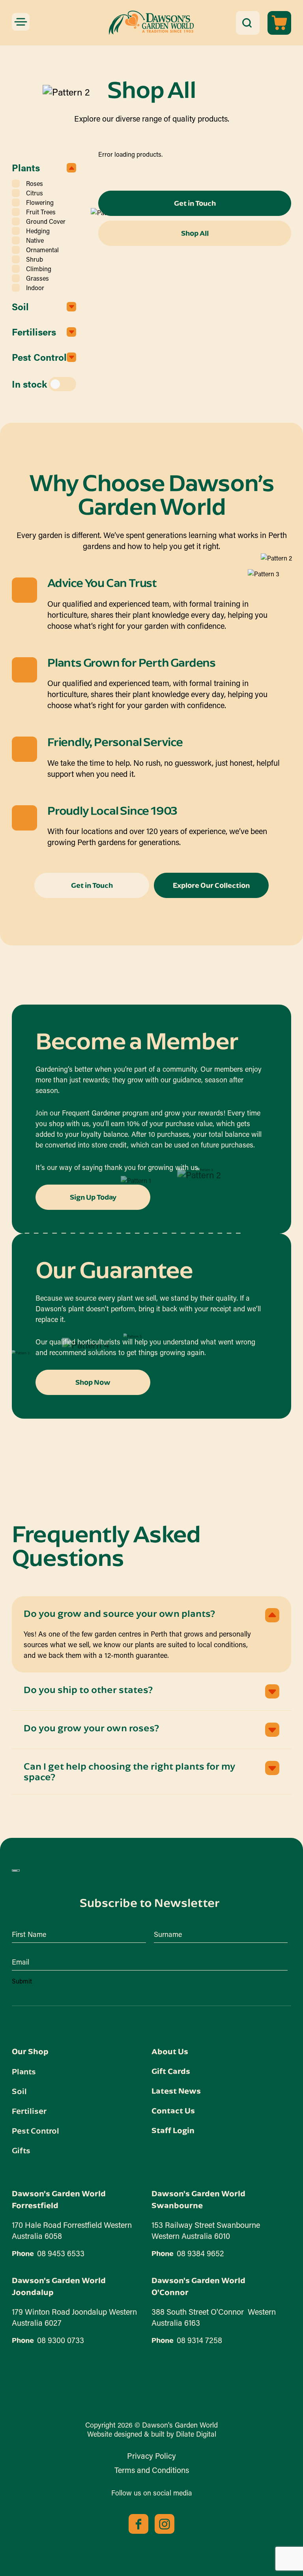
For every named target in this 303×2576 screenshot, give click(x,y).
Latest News (176, 2091)
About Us (170, 2051)
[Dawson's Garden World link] (16, 1871)
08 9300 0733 (61, 2340)
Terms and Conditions (152, 2470)
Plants (24, 2071)
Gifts (21, 2150)
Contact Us (173, 2110)
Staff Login (173, 2130)
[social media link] (138, 2524)
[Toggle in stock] (62, 384)
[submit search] (247, 23)
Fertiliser (29, 2111)
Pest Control (36, 2130)
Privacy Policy (151, 2456)
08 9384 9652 (200, 2253)
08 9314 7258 (199, 2340)
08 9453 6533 (61, 2253)
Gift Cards (171, 2071)
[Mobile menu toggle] (21, 22)
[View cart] (279, 23)
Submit (22, 1981)
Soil (19, 2091)
